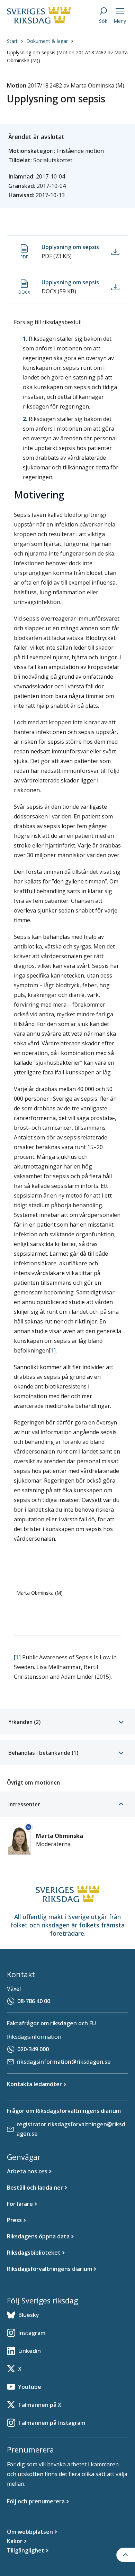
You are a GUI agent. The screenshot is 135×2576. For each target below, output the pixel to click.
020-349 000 (33, 2049)
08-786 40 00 (34, 2001)
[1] (52, 1350)
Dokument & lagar (47, 41)
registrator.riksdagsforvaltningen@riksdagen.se (71, 2129)
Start (12, 41)
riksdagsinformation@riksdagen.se (64, 2062)
